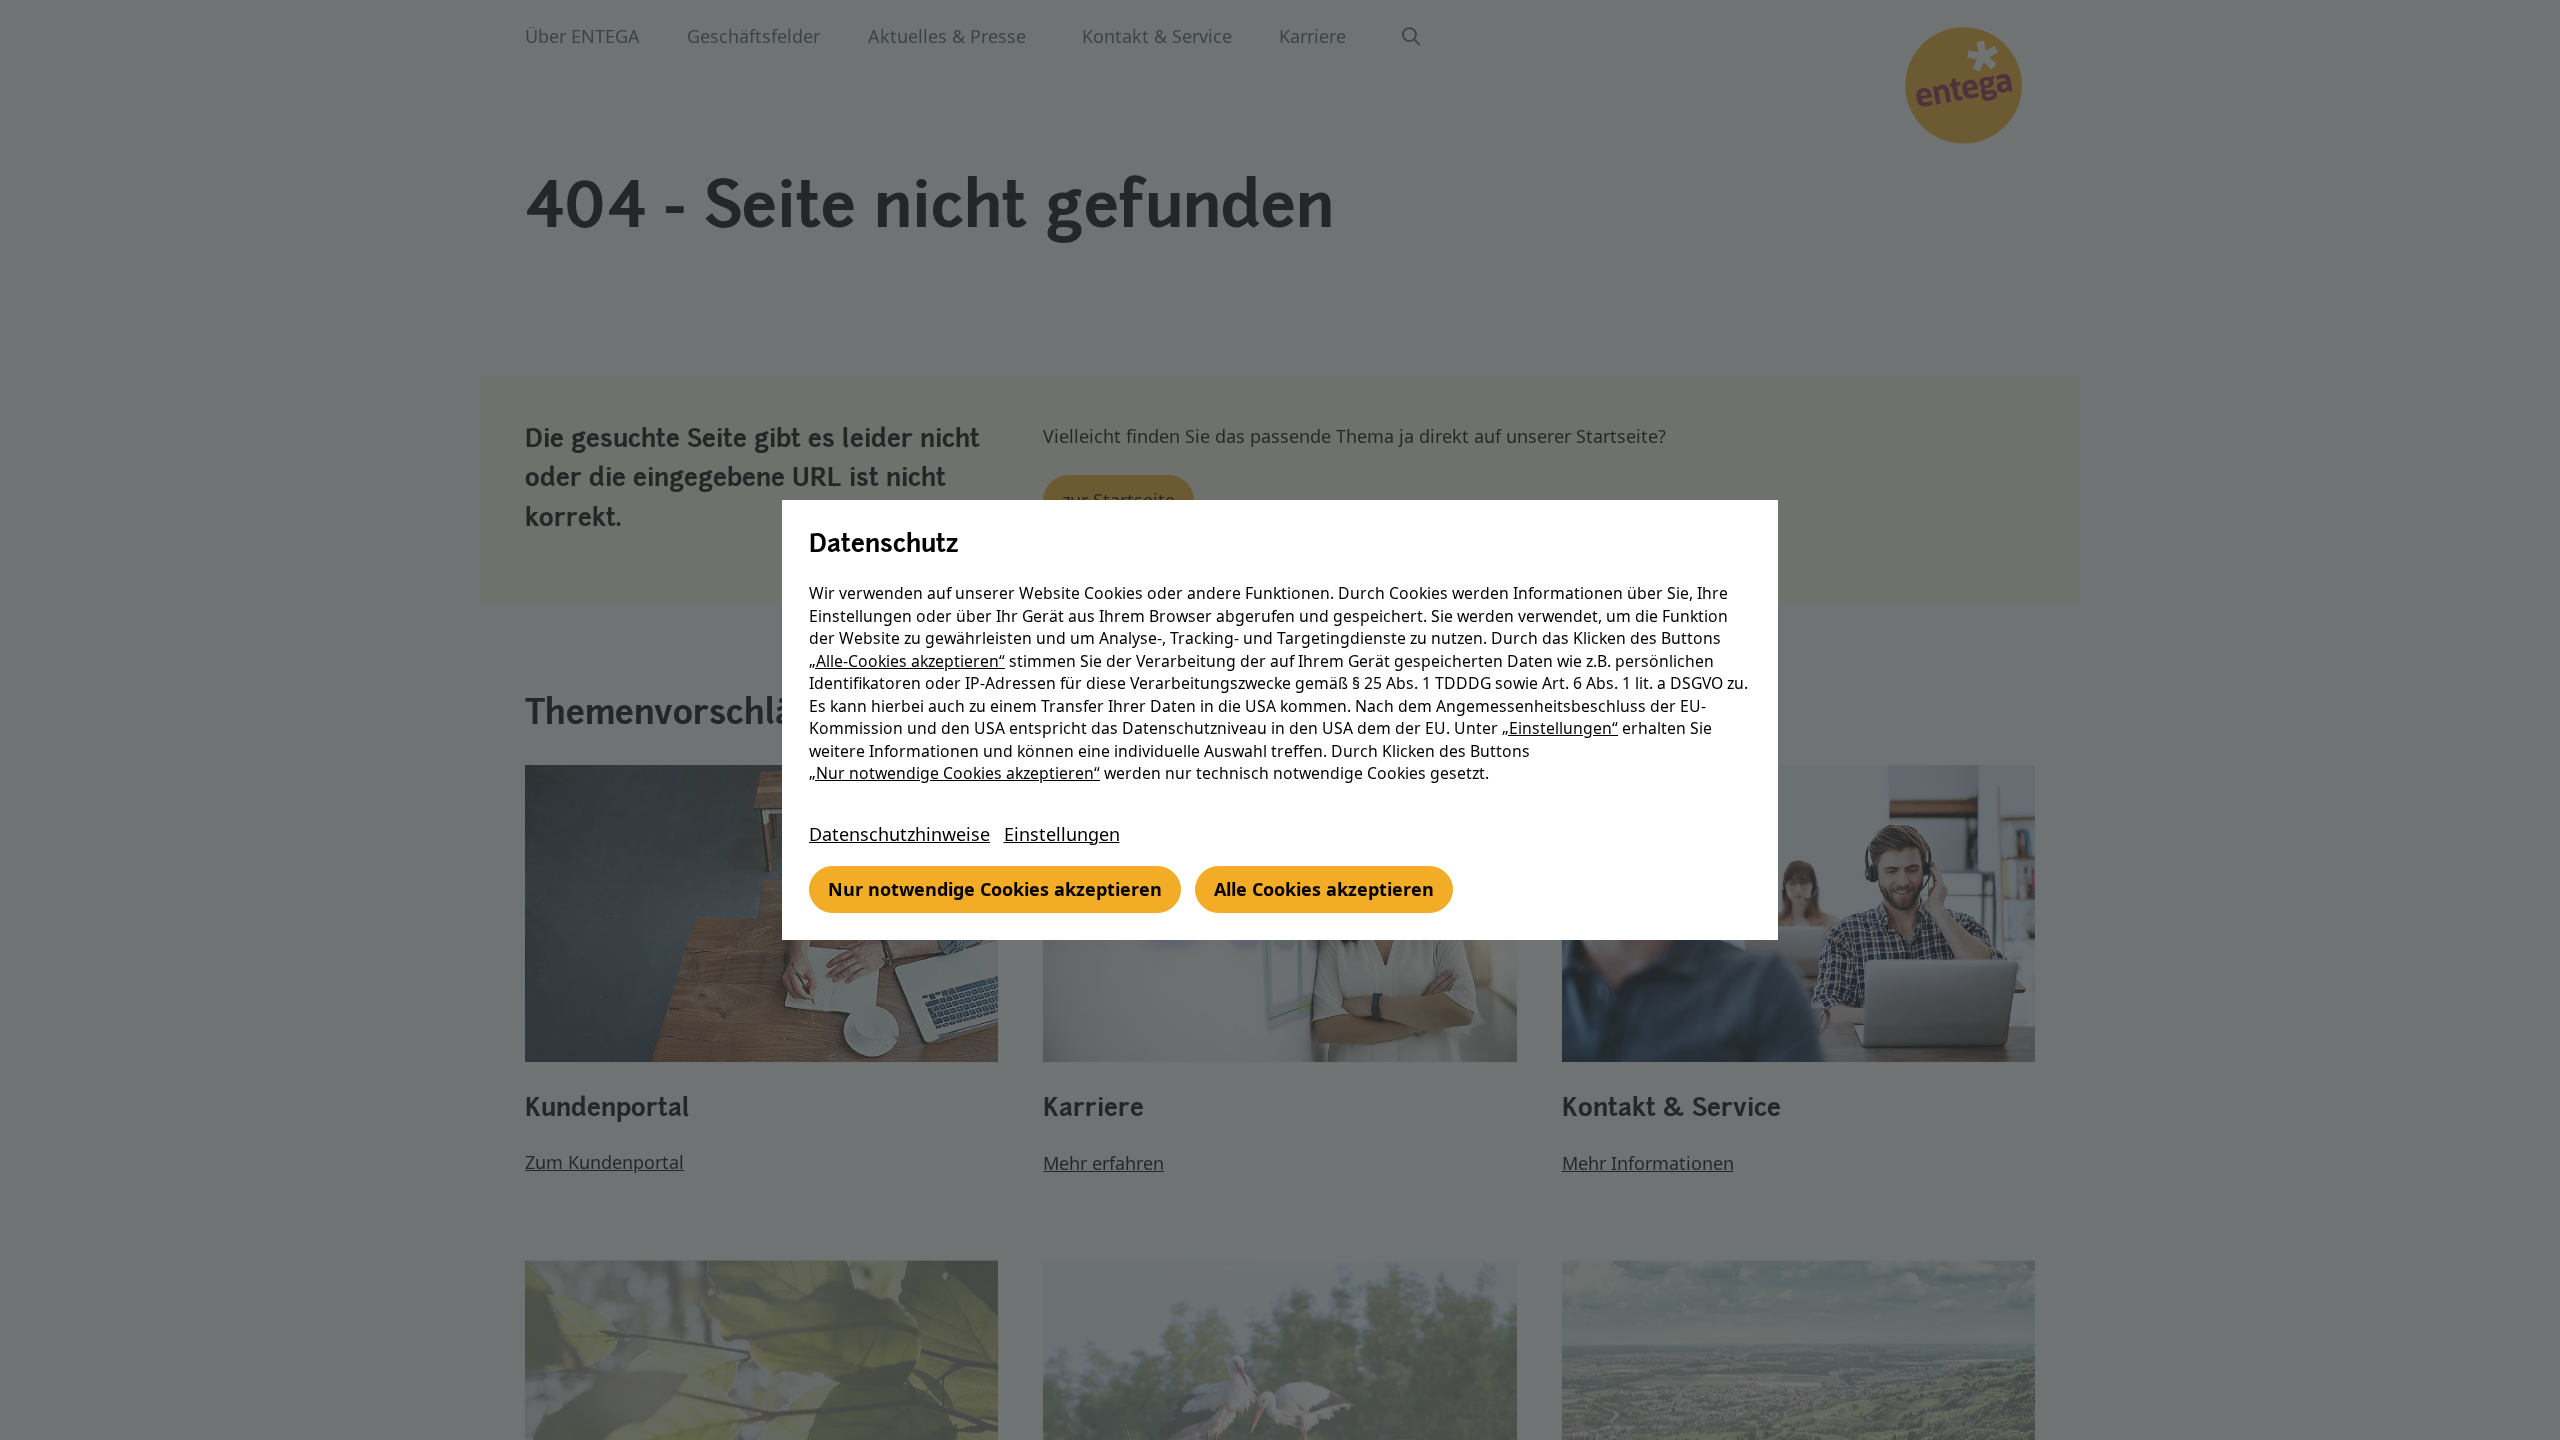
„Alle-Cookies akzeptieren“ (907, 661)
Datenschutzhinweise (899, 834)
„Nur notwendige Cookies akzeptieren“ (954, 773)
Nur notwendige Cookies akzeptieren (995, 889)
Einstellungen (1062, 834)
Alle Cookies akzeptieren (1324, 889)
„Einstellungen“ (1560, 728)
